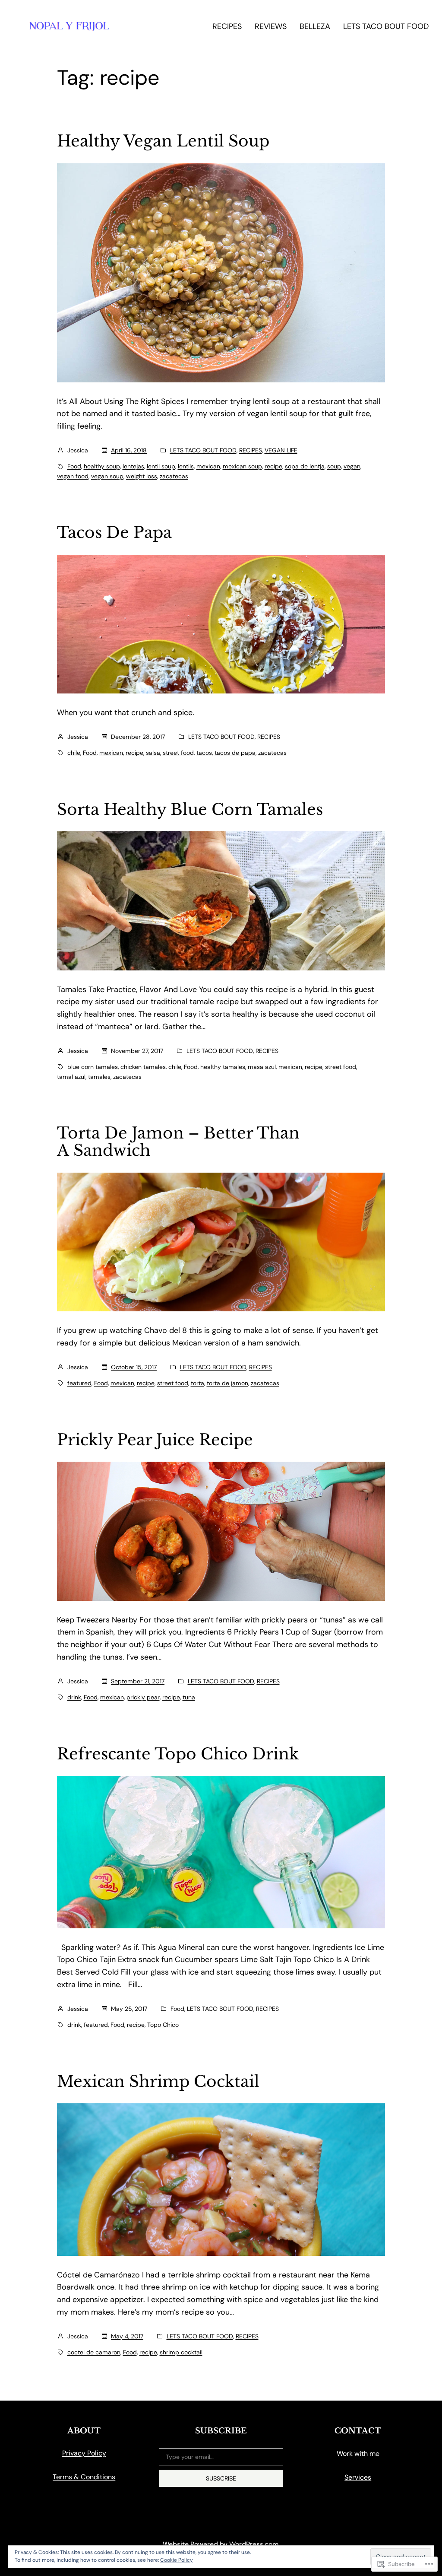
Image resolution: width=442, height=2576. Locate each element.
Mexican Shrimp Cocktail (158, 2082)
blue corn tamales (93, 1067)
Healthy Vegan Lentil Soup (163, 142)
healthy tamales (223, 1067)
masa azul (262, 1067)
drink (74, 1697)
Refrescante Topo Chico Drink (178, 1754)
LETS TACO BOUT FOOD (203, 450)
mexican (208, 466)
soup (334, 466)
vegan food (73, 476)
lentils (186, 466)
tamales (99, 1077)
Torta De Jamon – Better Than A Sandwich (178, 1142)
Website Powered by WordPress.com (221, 2544)
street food (178, 753)
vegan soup (107, 476)
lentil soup (161, 466)
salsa (153, 753)
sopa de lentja (305, 466)
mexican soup (242, 466)
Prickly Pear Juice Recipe (155, 1440)
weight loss (142, 476)
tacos (204, 753)
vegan (352, 466)
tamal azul (71, 1077)
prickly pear (143, 1697)
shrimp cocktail (181, 2352)
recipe (273, 466)
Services (358, 2477)
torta (197, 1383)
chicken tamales (143, 1067)
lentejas (133, 466)
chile (74, 753)
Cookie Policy (177, 2560)
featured (79, 1383)
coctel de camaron (94, 2352)
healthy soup (102, 466)
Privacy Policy (84, 2453)
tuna (189, 1697)
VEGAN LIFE (281, 450)
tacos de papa (235, 753)
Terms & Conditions (84, 2477)
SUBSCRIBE (221, 2478)
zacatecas (174, 476)
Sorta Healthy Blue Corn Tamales (190, 810)
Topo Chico (163, 2025)
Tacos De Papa (114, 533)
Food (74, 466)
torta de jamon (227, 1383)
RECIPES (251, 450)
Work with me (358, 2454)
